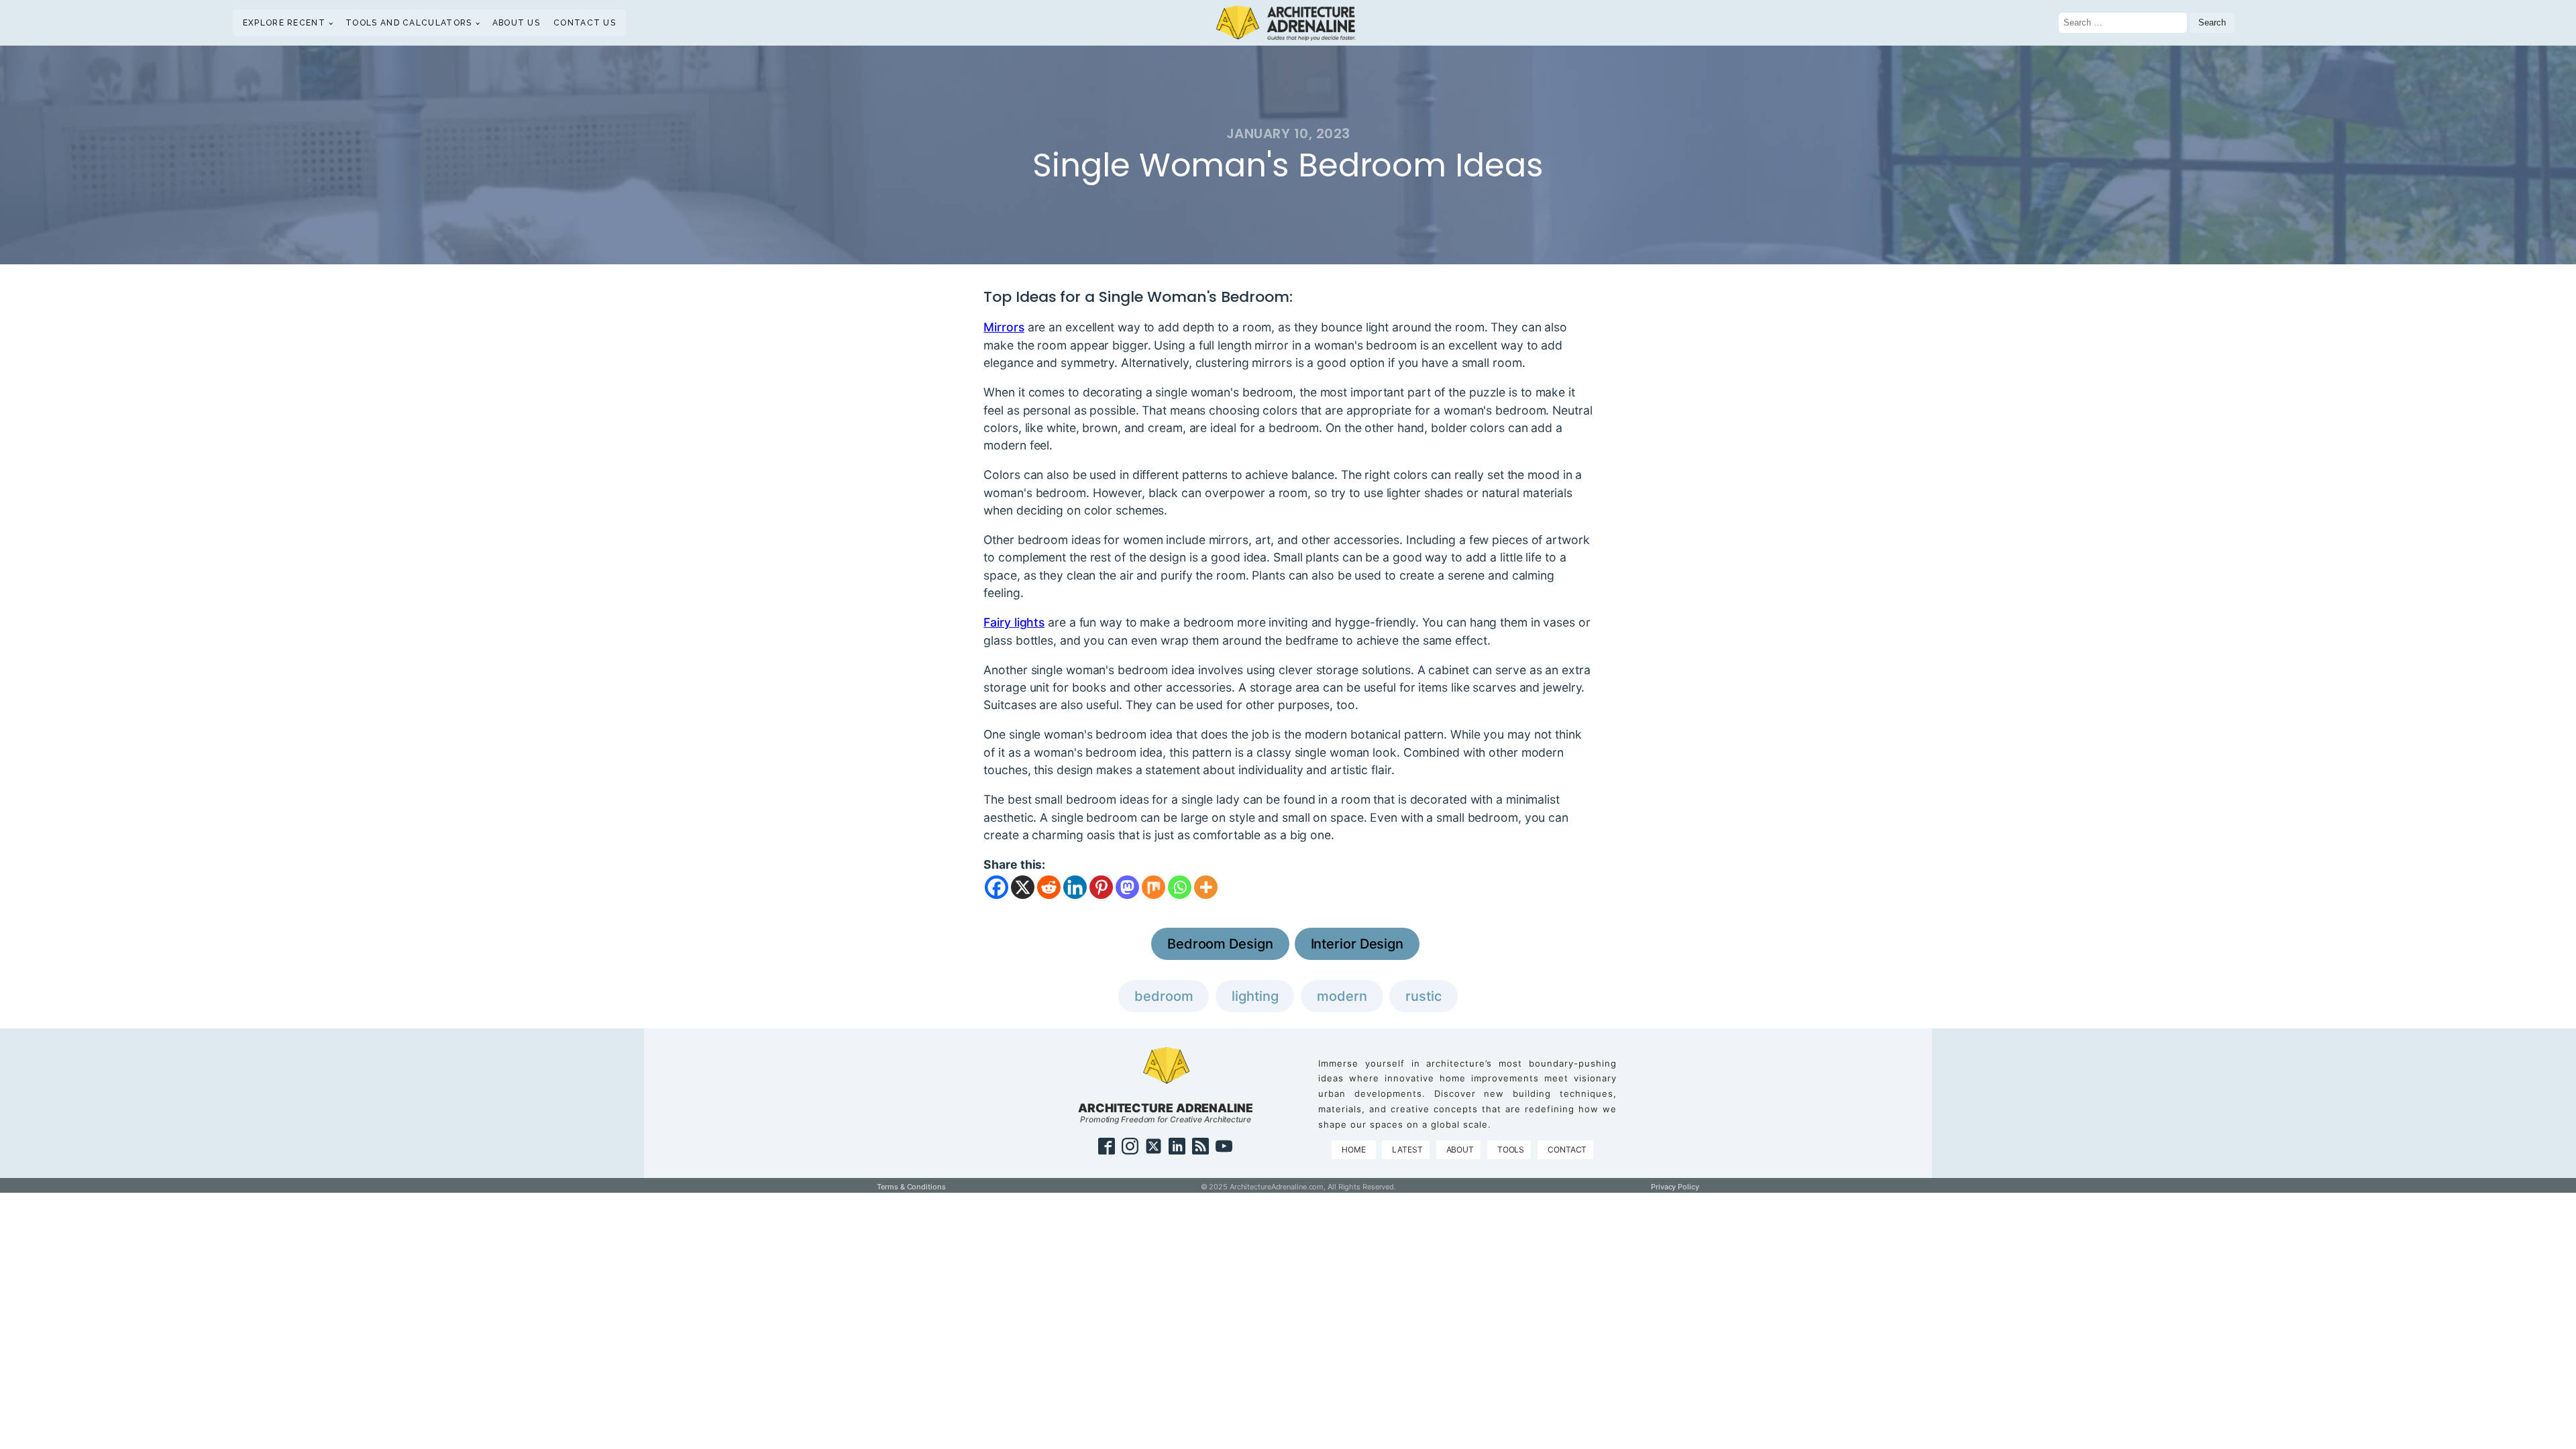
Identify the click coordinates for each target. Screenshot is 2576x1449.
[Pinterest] (1101, 887)
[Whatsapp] (1180, 887)
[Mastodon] (1127, 887)
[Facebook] (997, 887)
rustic (1423, 996)
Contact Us (585, 23)
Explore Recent (284, 23)
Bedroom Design (1220, 944)
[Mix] (1153, 887)
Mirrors (1004, 327)
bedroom (1164, 996)
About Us (516, 23)
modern (1342, 996)
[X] (1023, 887)
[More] (1206, 887)
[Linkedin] (1075, 887)
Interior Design (1357, 944)
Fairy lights (1014, 622)
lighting (1255, 996)
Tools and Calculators (409, 23)
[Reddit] (1049, 887)
